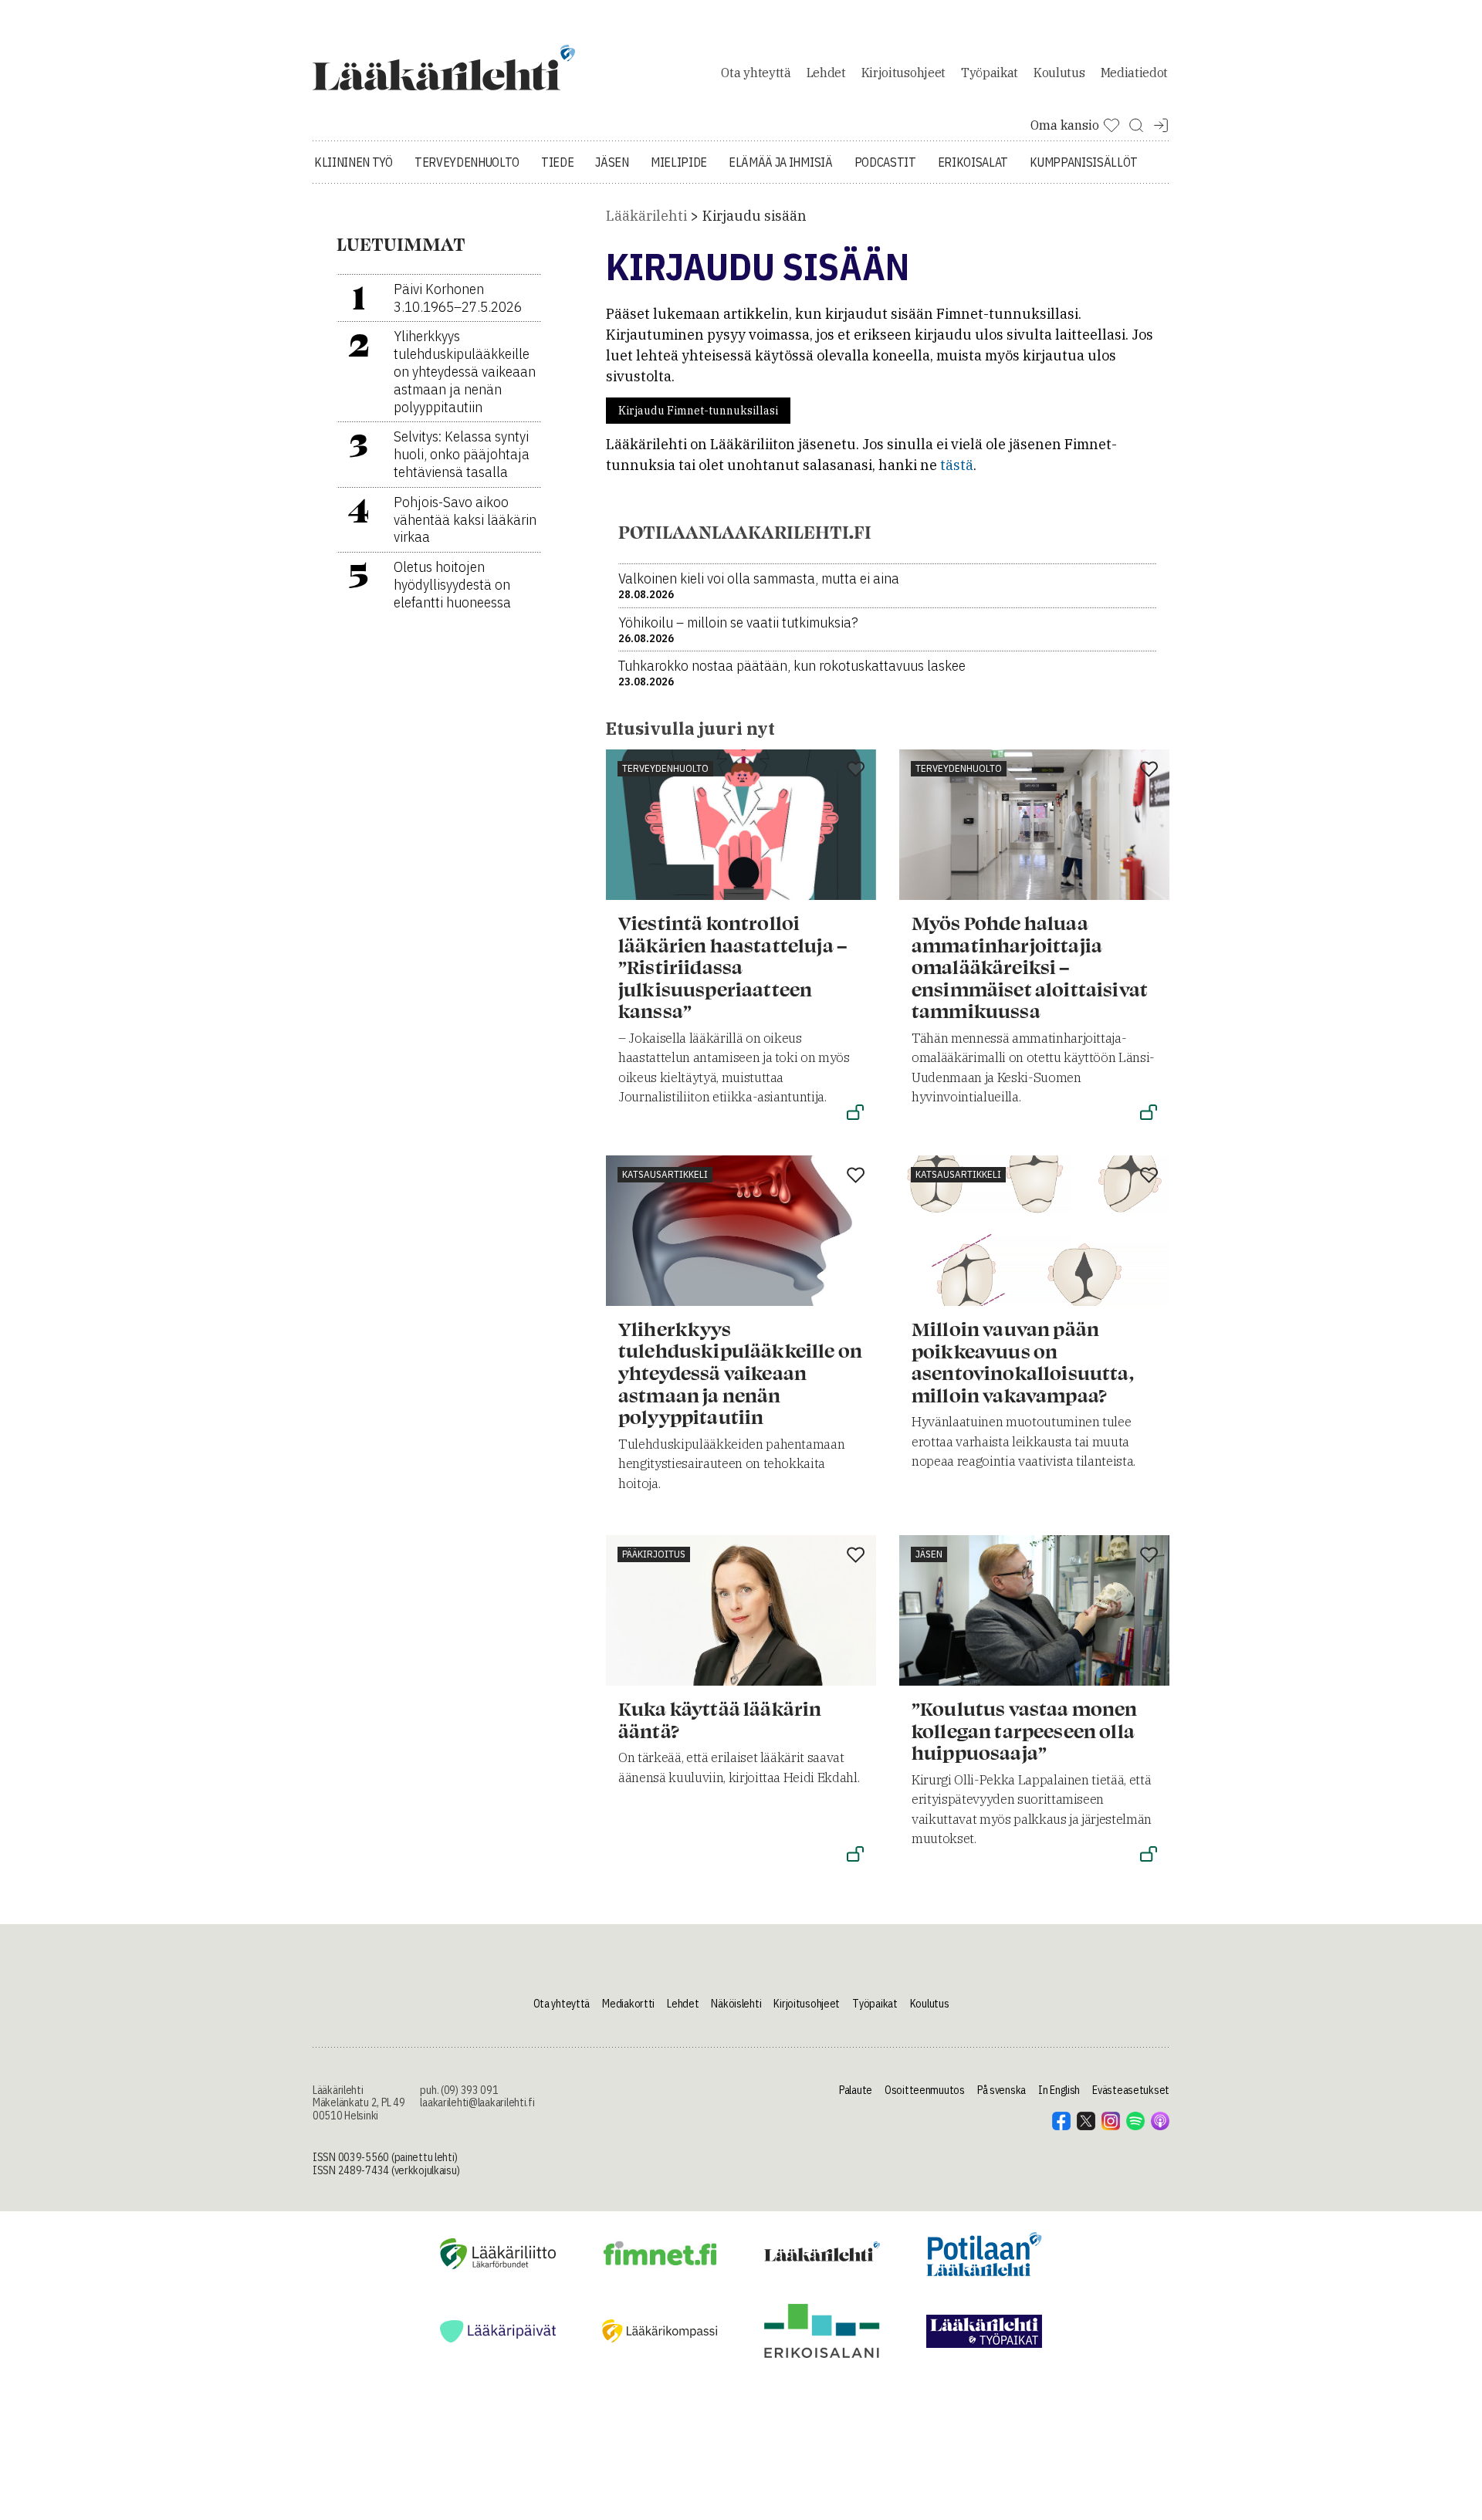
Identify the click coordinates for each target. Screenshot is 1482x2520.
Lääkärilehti (646, 216)
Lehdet (826, 73)
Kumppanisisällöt (1084, 162)
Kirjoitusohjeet (903, 73)
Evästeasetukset (1131, 2090)
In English (1059, 2090)
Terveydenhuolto (467, 162)
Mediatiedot (1134, 73)
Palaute (856, 2090)
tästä (957, 465)
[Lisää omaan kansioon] (856, 770)
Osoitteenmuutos (925, 2090)
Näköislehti (736, 2004)
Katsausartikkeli (665, 1174)
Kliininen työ (354, 162)
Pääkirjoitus (654, 1554)
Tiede (557, 162)
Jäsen (612, 162)
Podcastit (885, 162)
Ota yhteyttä (756, 73)
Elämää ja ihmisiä (781, 162)
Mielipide (679, 162)
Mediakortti (628, 2004)
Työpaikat (990, 73)
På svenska (1002, 2090)
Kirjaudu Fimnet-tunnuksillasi (698, 411)
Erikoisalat (973, 162)
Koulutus (1059, 73)
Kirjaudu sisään (755, 216)
